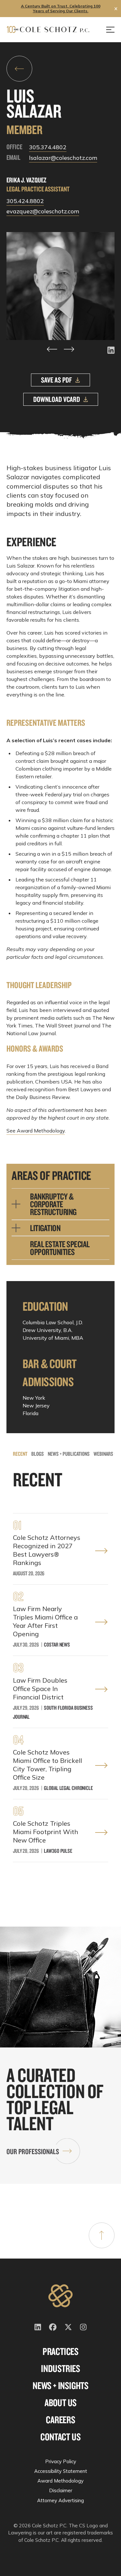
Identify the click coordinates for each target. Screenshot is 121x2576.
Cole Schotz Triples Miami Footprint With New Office (45, 1832)
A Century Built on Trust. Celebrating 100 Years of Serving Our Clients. (61, 8)
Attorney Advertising (60, 2500)
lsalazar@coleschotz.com (63, 158)
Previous (52, 349)
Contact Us (60, 2437)
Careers (60, 2420)
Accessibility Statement (61, 2471)
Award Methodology (60, 2481)
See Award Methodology (36, 1131)
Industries (60, 2368)
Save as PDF (56, 380)
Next (69, 349)
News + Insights (60, 2386)
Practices (60, 2351)
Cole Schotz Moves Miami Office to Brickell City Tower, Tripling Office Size (47, 1765)
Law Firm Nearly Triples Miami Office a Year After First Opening (45, 1621)
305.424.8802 (25, 201)
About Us (60, 2403)
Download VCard (57, 399)
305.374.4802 (48, 147)
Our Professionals (33, 2151)
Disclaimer (61, 2490)
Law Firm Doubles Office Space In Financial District (40, 1689)
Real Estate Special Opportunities (60, 1248)
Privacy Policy (61, 2461)
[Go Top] (102, 2235)
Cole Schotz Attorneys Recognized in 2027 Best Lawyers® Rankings (47, 1550)
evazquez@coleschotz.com (43, 211)
